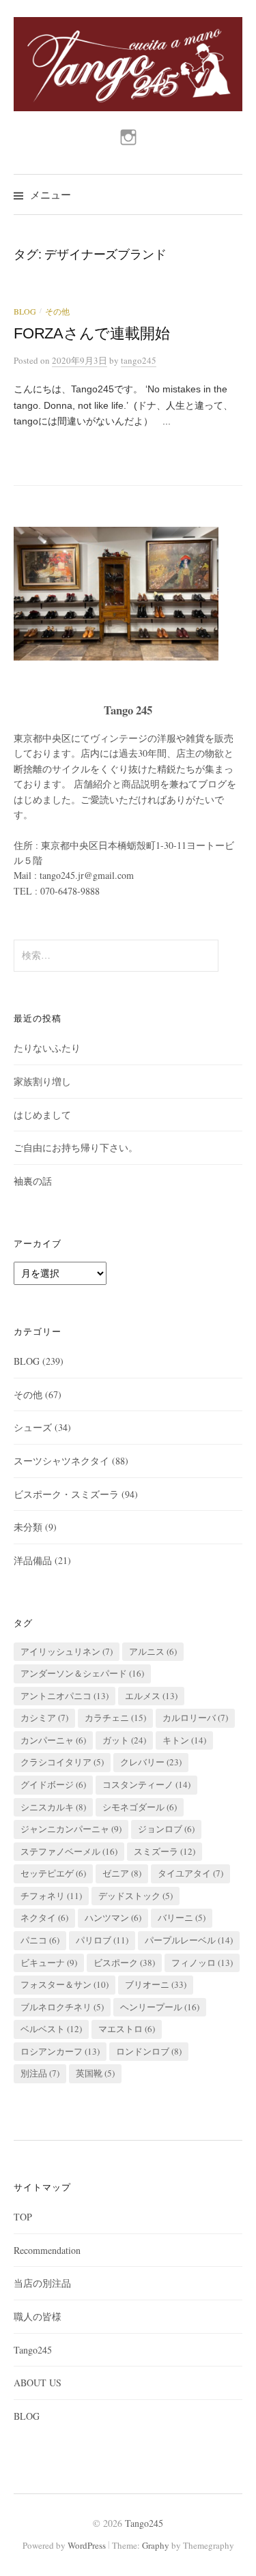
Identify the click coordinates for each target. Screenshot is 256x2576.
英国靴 (95, 2073)
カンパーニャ (53, 1740)
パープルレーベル (189, 1940)
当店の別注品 (42, 2283)
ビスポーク (124, 1963)
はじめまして (42, 1115)
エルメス (151, 1696)
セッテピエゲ (53, 1873)
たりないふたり (47, 1048)
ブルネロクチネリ (62, 2007)
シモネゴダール (140, 1807)
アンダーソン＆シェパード (82, 1673)
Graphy (156, 2545)
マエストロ (127, 2029)
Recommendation (47, 2250)
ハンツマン (113, 1917)
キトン (184, 1740)
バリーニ (182, 1917)
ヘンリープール (160, 2007)
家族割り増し (42, 1081)
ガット (124, 1740)
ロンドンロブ (149, 2051)
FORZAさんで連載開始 (91, 333)
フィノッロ (202, 1963)
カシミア (44, 1718)
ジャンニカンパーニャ (71, 1829)
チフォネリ (51, 1896)
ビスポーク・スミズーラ (66, 1494)
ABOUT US (38, 2383)
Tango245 (33, 2350)
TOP (23, 2217)
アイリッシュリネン (67, 1651)
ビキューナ (49, 1963)
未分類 (28, 1527)
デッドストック (136, 1896)
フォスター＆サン (65, 1984)
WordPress (87, 2545)
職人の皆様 (38, 2316)
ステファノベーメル (69, 1851)
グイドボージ (53, 1784)
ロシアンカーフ (60, 2051)
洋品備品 (33, 1560)
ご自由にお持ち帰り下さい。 (76, 1147)
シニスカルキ (53, 1807)
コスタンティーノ (146, 1784)
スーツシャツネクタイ (61, 1461)
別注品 (40, 2073)
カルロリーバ (195, 1718)
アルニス (153, 1651)
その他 (57, 311)
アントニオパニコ (65, 1696)
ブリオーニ (156, 1984)
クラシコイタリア (62, 1762)
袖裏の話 (33, 1181)
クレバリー (151, 1762)
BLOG (25, 311)
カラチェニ (115, 1718)
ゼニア (122, 1873)
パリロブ (102, 1940)
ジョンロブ (166, 1829)
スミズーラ (165, 1851)
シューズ (33, 1427)
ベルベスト (51, 2029)
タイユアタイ (190, 1873)
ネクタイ (44, 1917)
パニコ (40, 1940)
